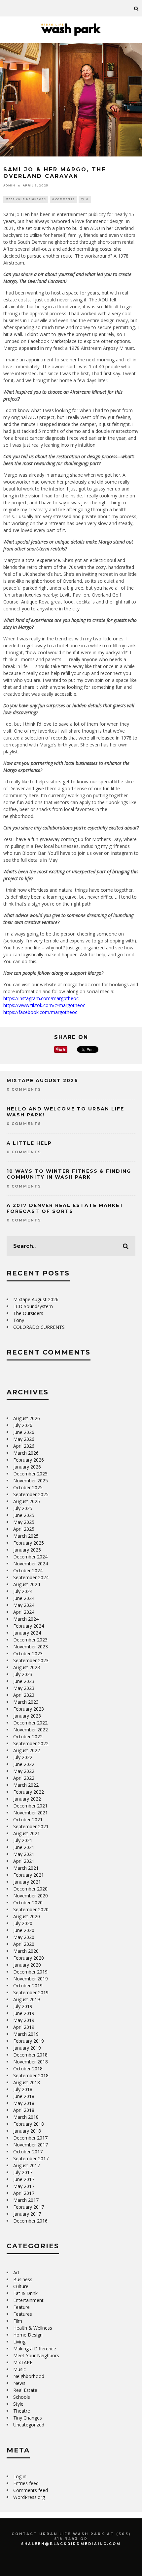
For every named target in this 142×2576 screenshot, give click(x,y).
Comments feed (31, 2490)
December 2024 (30, 1557)
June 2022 (24, 1764)
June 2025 (24, 1515)
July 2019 (23, 2006)
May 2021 (24, 1854)
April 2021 (24, 1861)
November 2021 (31, 1813)
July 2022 (23, 1757)
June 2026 (24, 1432)
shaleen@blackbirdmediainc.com (71, 2544)
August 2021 (27, 1833)
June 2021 (24, 1847)
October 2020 (28, 1903)
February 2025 (29, 1543)
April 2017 (24, 2193)
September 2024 (31, 1577)
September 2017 (31, 2158)
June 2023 (24, 1681)
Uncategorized (29, 2425)
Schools (22, 2397)
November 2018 (31, 2062)
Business (23, 2279)
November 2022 (31, 1730)
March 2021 (26, 1868)
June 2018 (24, 2096)
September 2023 (31, 1660)
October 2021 (28, 1820)
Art (16, 2272)
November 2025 (31, 1481)
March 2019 (26, 2034)
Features (23, 2314)
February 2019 (29, 2041)
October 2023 (28, 1653)
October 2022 (28, 1736)
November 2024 (31, 1564)
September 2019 (31, 1992)
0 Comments (63, 199)
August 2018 (27, 2082)
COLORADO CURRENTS (39, 1327)
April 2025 (24, 1529)
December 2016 (30, 2221)
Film (18, 2321)
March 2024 (26, 1619)
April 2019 (24, 2027)
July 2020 (23, 1923)
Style (18, 2404)
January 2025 (27, 1550)
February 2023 (29, 1709)
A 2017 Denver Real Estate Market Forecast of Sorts (65, 1208)
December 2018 (30, 2055)
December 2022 (30, 1723)
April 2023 (24, 1695)
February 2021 (29, 1875)
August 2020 (27, 1916)
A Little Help (29, 1143)
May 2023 (24, 1688)
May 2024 (24, 1605)
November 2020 (31, 1896)
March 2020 (26, 1951)
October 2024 (28, 1570)
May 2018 (24, 2103)
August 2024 (27, 1584)
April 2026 (24, 1446)
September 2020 (31, 1909)
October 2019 (28, 1986)
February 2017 (29, 2207)
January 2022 (27, 1799)
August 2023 (27, 1667)
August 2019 (27, 1999)
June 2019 (24, 2013)
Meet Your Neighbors (26, 199)
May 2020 (24, 1937)
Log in (20, 2476)
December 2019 (30, 1972)
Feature (21, 2307)
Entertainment (28, 2300)
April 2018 (24, 2110)
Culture (21, 2286)
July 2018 (23, 2089)
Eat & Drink (25, 2293)
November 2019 (31, 1979)
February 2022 (29, 1792)
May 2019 (24, 2020)
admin (9, 185)
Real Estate (25, 2390)
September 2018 (31, 2075)
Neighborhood (29, 2376)
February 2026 (29, 1460)
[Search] (136, 8)
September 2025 (31, 1494)
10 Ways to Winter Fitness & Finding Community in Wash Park (69, 1174)
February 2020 (29, 1958)
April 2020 (24, 1944)
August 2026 (27, 1418)
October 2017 (28, 2152)
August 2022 (27, 1750)
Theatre (22, 2411)
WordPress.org (29, 2497)
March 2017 (26, 2200)
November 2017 (31, 2145)
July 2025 (23, 1508)
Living (19, 2342)
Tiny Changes (28, 2418)
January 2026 (27, 1467)
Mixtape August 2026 (42, 1080)
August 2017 (27, 2165)
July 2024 (23, 1591)
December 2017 (30, 2138)
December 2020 (30, 1889)
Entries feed (26, 2483)
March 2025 (26, 1536)
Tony (19, 1320)
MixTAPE (23, 2362)
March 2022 (26, 1785)
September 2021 (31, 1826)
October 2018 (28, 2069)
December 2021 (30, 1806)
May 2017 (24, 2186)
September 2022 (31, 1743)
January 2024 (27, 1633)
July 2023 (23, 1674)
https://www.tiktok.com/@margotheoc (44, 1005)
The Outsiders (28, 1313)
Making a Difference (35, 2349)
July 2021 (23, 1840)
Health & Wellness (33, 2328)
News (19, 2383)
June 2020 (24, 1930)
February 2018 (29, 2124)
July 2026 (23, 1425)
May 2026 (24, 1439)
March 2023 (26, 1702)
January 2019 (27, 2048)
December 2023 (30, 1640)
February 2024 (29, 1626)
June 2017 (24, 2179)
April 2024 (24, 1612)
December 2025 (30, 1474)
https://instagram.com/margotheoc (41, 998)
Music (19, 2369)
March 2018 (26, 2117)
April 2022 (24, 1778)
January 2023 (27, 1716)
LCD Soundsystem (33, 1306)
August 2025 (27, 1501)
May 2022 (24, 1771)
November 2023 (31, 1647)
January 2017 (27, 2214)
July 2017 (23, 2172)
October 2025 (28, 1487)
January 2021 (27, 1882)
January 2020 (27, 1965)
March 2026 (26, 1453)
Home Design (28, 2335)
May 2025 (24, 1522)
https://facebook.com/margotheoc (40, 1012)
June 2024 (24, 1598)
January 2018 (27, 2131)
